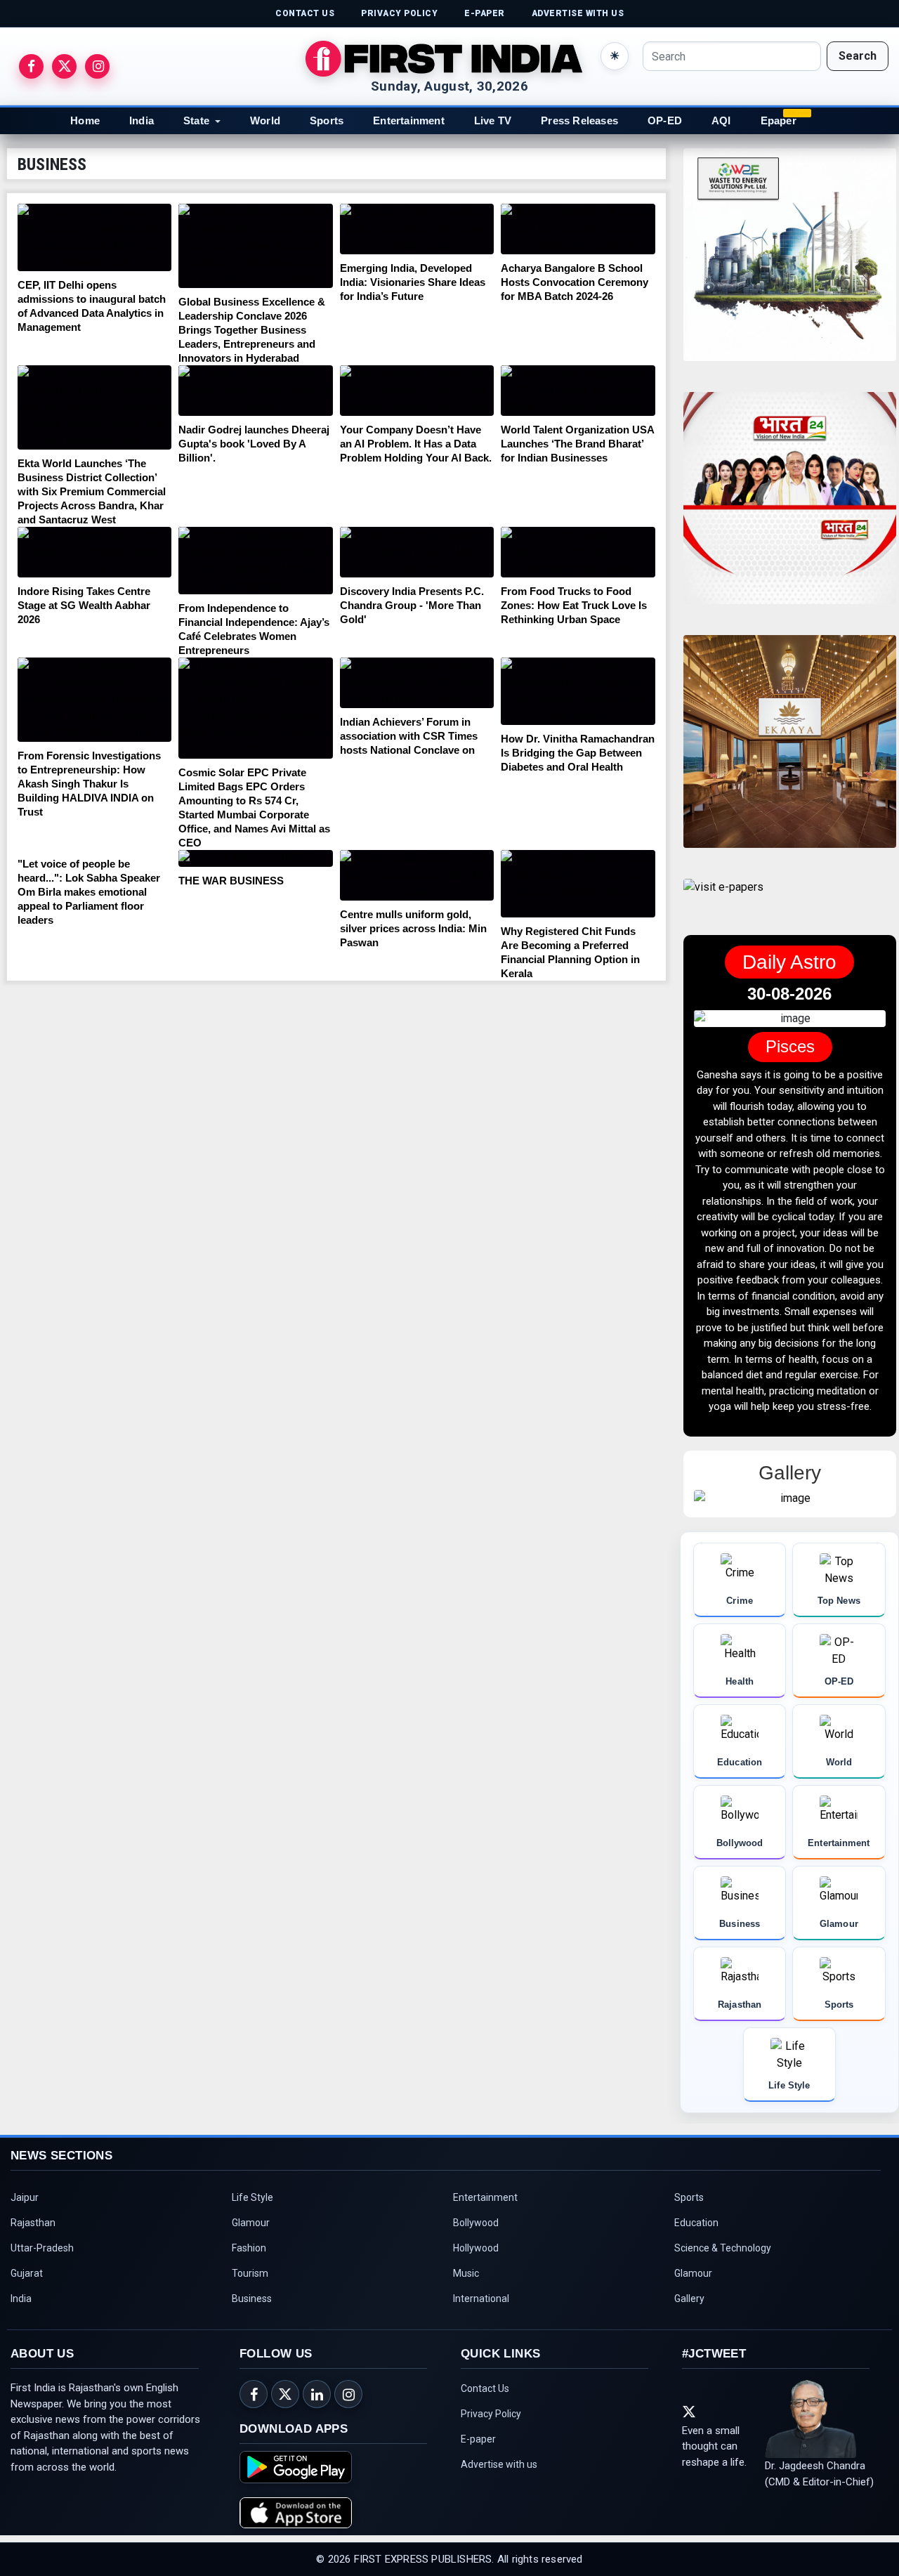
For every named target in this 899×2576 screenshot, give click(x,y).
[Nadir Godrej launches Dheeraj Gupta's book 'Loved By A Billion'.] (255, 391)
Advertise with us (499, 2543)
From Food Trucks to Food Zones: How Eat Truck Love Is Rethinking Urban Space (574, 605)
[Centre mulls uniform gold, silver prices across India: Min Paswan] (417, 875)
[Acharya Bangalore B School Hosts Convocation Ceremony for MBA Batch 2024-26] (578, 229)
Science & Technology (723, 2327)
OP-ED (665, 120)
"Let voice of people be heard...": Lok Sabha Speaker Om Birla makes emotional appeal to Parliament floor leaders (89, 892)
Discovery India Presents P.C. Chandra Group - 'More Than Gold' (412, 605)
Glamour (251, 2301)
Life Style (252, 2276)
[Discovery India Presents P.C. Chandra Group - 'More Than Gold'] (417, 552)
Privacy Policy (491, 2492)
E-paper (478, 2518)
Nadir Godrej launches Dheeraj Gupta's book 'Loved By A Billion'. (254, 444)
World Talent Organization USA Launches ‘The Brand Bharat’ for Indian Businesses (577, 444)
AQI (721, 120)
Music (466, 2352)
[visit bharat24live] (790, 507)
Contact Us (485, 2467)
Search (858, 56)
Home (85, 120)
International (481, 2377)
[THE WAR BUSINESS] (255, 858)
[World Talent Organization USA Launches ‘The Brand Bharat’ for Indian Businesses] (578, 391)
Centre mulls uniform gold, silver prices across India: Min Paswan (413, 928)
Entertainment (409, 120)
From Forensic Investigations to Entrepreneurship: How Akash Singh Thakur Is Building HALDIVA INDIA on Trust (89, 784)
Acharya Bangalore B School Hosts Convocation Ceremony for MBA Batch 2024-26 (575, 282)
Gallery (689, 2377)
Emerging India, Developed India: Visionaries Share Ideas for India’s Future (413, 282)
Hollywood (476, 2327)
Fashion (249, 2327)
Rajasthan (33, 2301)
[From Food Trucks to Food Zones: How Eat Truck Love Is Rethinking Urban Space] (578, 552)
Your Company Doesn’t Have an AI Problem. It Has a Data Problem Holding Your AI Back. (416, 444)
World (265, 120)
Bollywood (476, 2301)
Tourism (250, 2352)
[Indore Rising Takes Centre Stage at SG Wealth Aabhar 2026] (94, 552)
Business (252, 2377)
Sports (327, 120)
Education (696, 2301)
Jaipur (25, 2276)
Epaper (779, 120)
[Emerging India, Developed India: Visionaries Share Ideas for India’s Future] (417, 229)
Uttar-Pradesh (42, 2327)
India (142, 120)
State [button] (196, 120)
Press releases (579, 120)
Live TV (493, 120)
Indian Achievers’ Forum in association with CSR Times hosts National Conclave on (409, 736)
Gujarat (27, 2352)
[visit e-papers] (723, 899)
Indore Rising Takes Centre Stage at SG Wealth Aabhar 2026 (84, 605)
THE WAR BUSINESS (231, 881)
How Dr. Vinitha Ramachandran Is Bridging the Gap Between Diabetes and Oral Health (578, 753)
